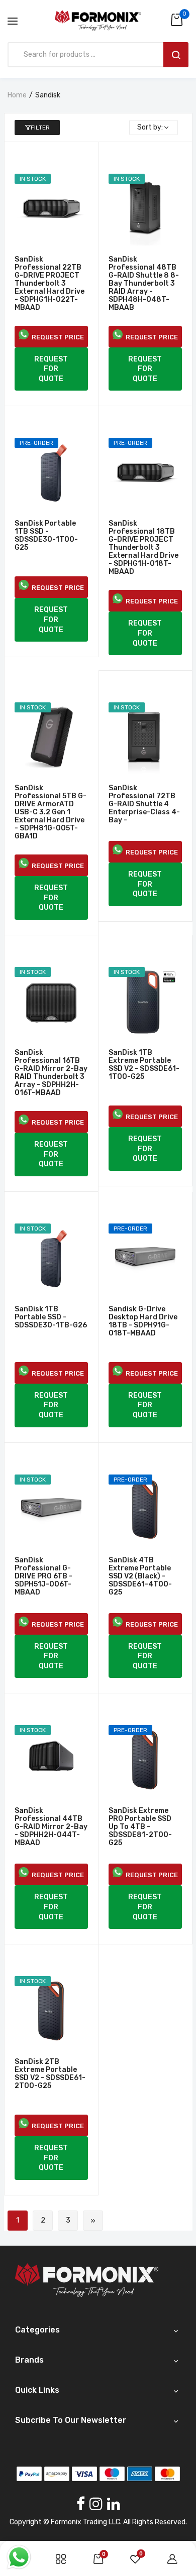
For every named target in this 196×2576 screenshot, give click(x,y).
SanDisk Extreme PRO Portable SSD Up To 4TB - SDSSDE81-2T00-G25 (140, 1827)
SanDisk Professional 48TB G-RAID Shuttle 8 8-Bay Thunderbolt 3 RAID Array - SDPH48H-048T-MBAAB (144, 284)
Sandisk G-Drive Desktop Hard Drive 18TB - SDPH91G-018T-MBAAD (143, 1321)
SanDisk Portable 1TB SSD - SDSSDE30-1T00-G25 (46, 536)
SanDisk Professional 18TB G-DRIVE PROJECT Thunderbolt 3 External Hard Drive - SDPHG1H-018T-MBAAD (143, 548)
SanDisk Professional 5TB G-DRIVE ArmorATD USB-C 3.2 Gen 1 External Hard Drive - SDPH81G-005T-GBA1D (51, 812)
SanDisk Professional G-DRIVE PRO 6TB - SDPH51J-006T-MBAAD (43, 1576)
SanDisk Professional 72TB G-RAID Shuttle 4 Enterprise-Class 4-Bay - (144, 804)
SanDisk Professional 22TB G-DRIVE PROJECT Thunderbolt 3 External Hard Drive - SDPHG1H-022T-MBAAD (50, 284)
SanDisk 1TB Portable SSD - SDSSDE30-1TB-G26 (51, 1317)
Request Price (56, 337)
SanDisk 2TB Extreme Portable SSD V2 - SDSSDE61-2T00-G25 (50, 2074)
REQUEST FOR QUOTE (51, 369)
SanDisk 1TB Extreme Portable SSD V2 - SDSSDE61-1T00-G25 (144, 1065)
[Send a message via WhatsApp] (19, 2557)
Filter (40, 128)
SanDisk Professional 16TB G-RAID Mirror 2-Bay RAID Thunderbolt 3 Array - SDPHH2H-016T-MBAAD (51, 1073)
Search (176, 55)
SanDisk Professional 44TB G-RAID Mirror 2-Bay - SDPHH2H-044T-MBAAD (51, 1827)
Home (17, 95)
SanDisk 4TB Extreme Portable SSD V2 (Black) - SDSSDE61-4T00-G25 (140, 1576)
